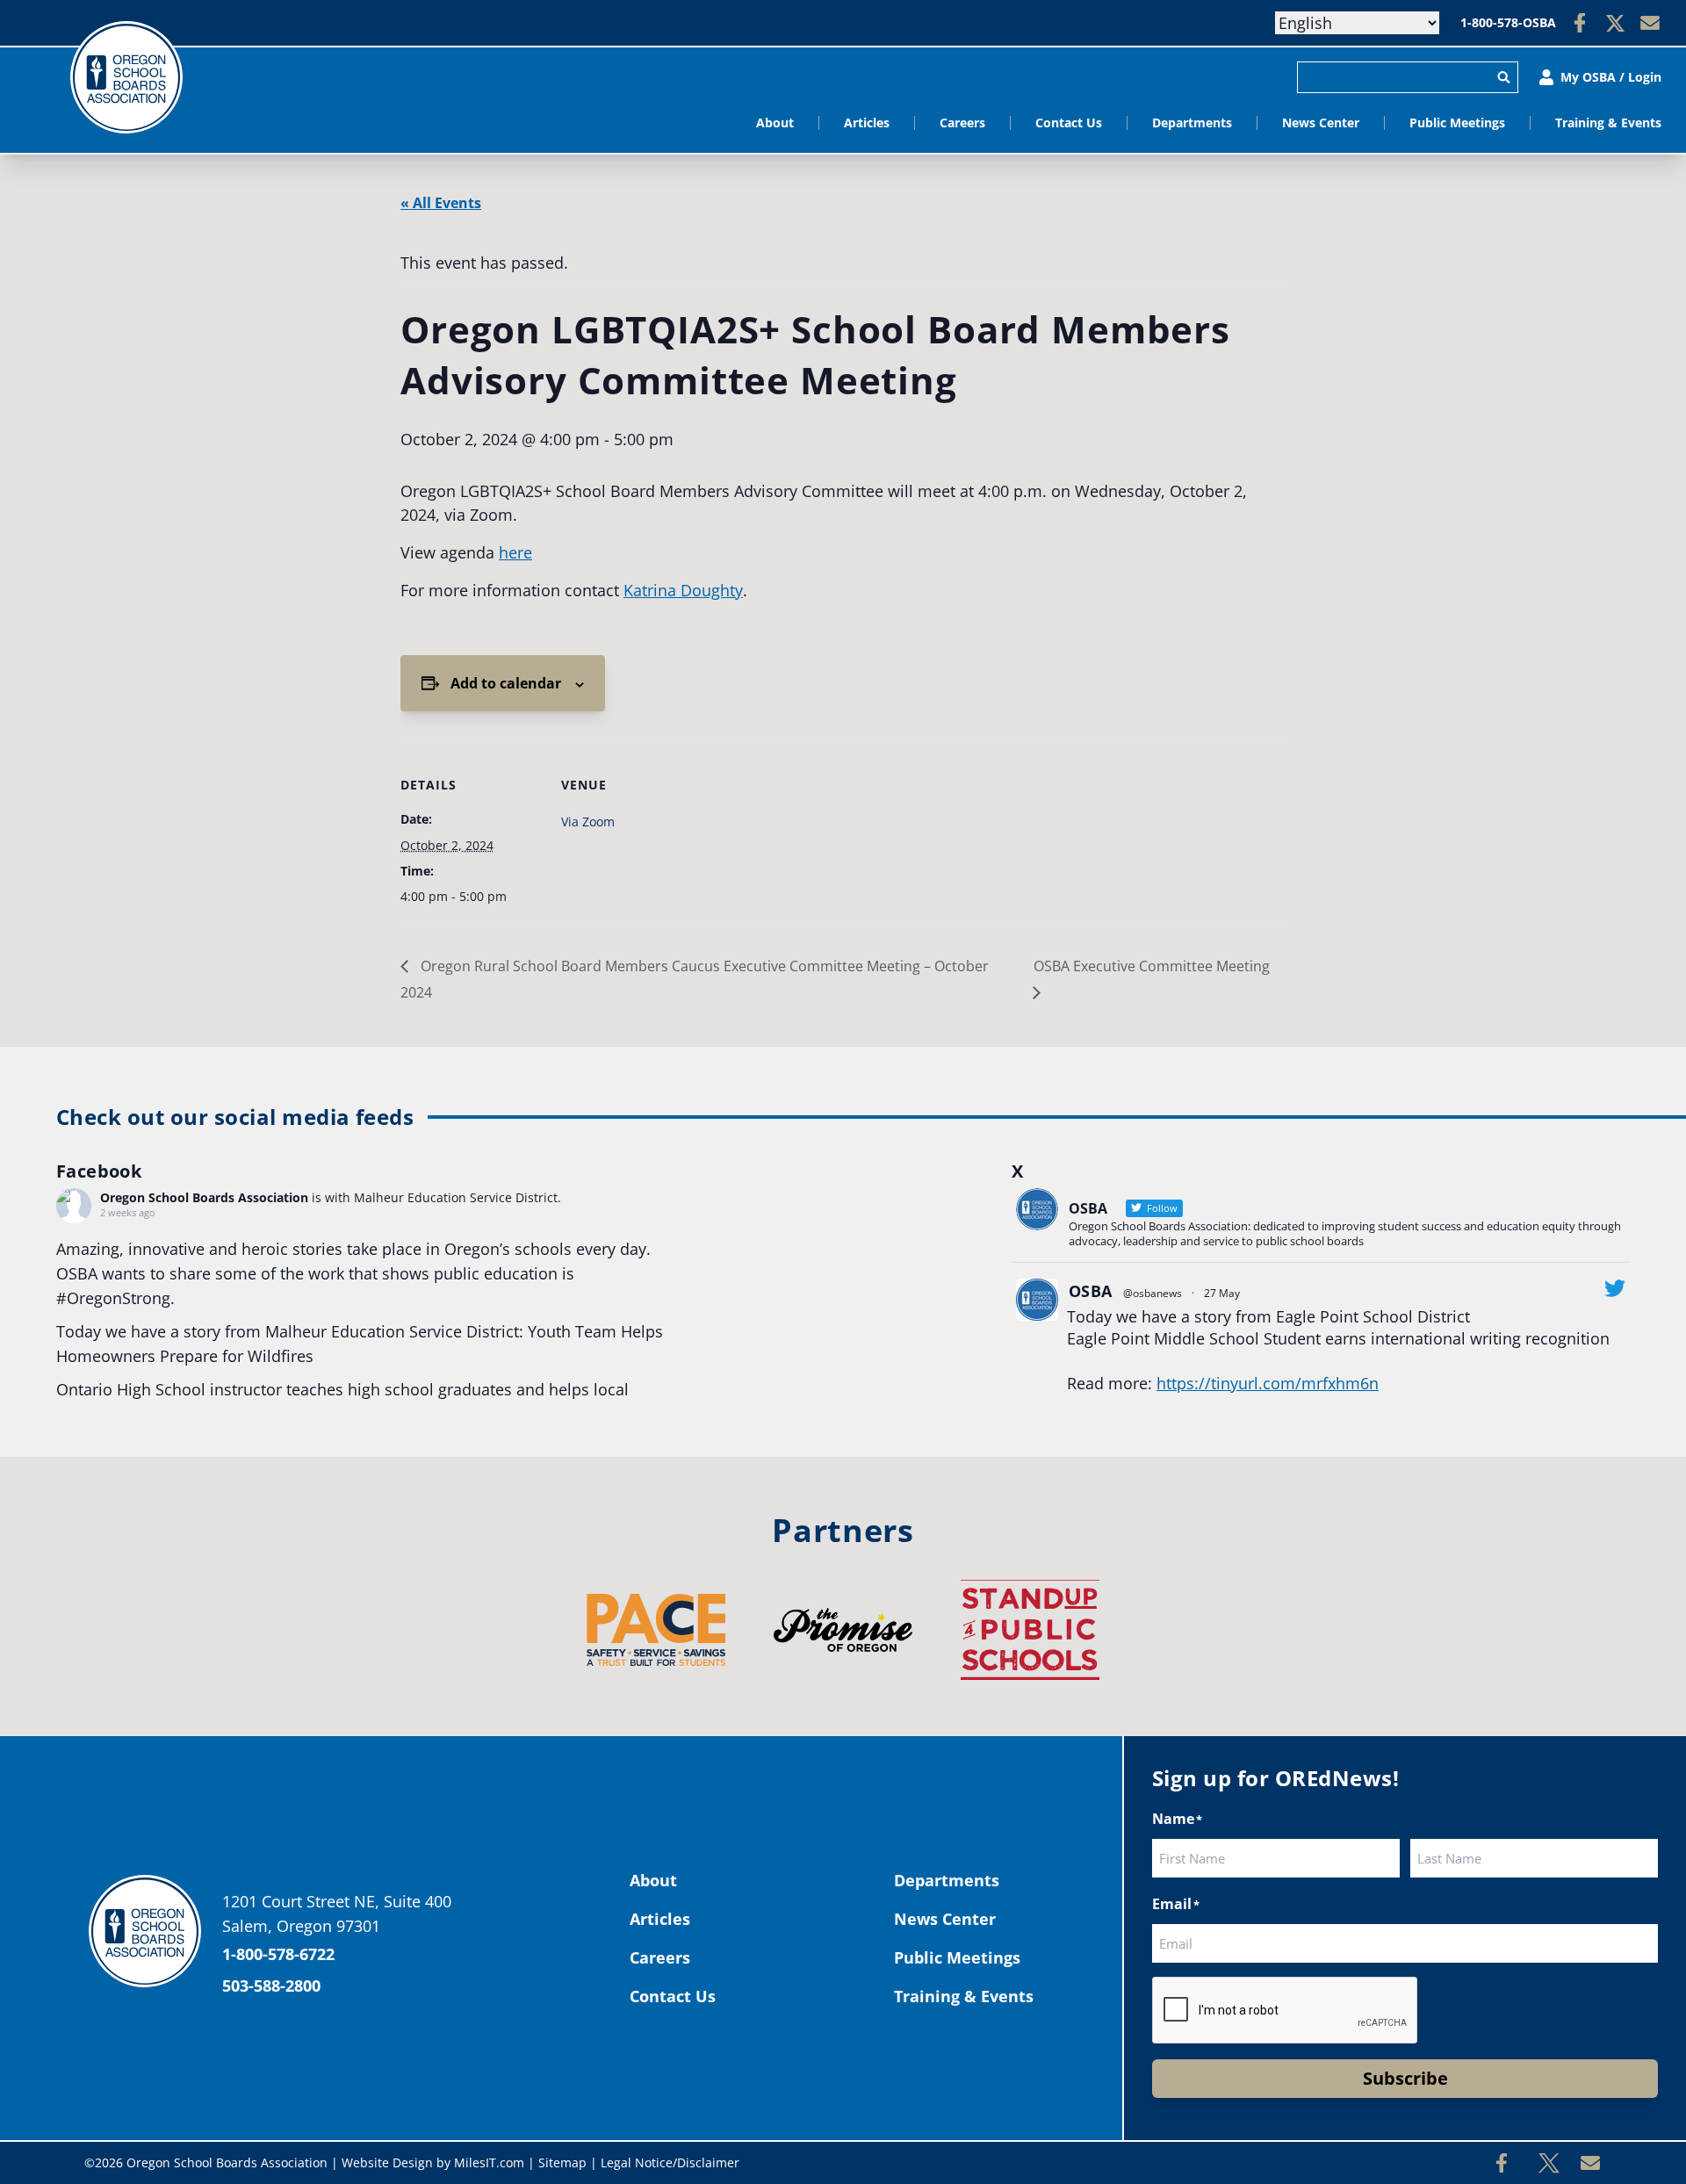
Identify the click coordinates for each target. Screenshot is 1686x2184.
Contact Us (1069, 123)
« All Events (441, 203)
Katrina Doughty (683, 590)
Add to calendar (506, 683)
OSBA (1090, 1291)
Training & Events (1608, 123)
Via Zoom (588, 822)
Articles (867, 123)
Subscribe (1405, 2078)
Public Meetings (1457, 123)
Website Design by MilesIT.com (433, 2162)
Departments (1192, 123)
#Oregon (89, 1298)
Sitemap (562, 2162)
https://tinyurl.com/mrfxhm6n (1268, 1383)
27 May (1222, 1293)
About (775, 123)
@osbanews (1153, 1293)
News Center (1321, 123)
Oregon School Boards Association (204, 1197)
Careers (962, 123)
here (515, 552)
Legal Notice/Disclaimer (670, 2162)
